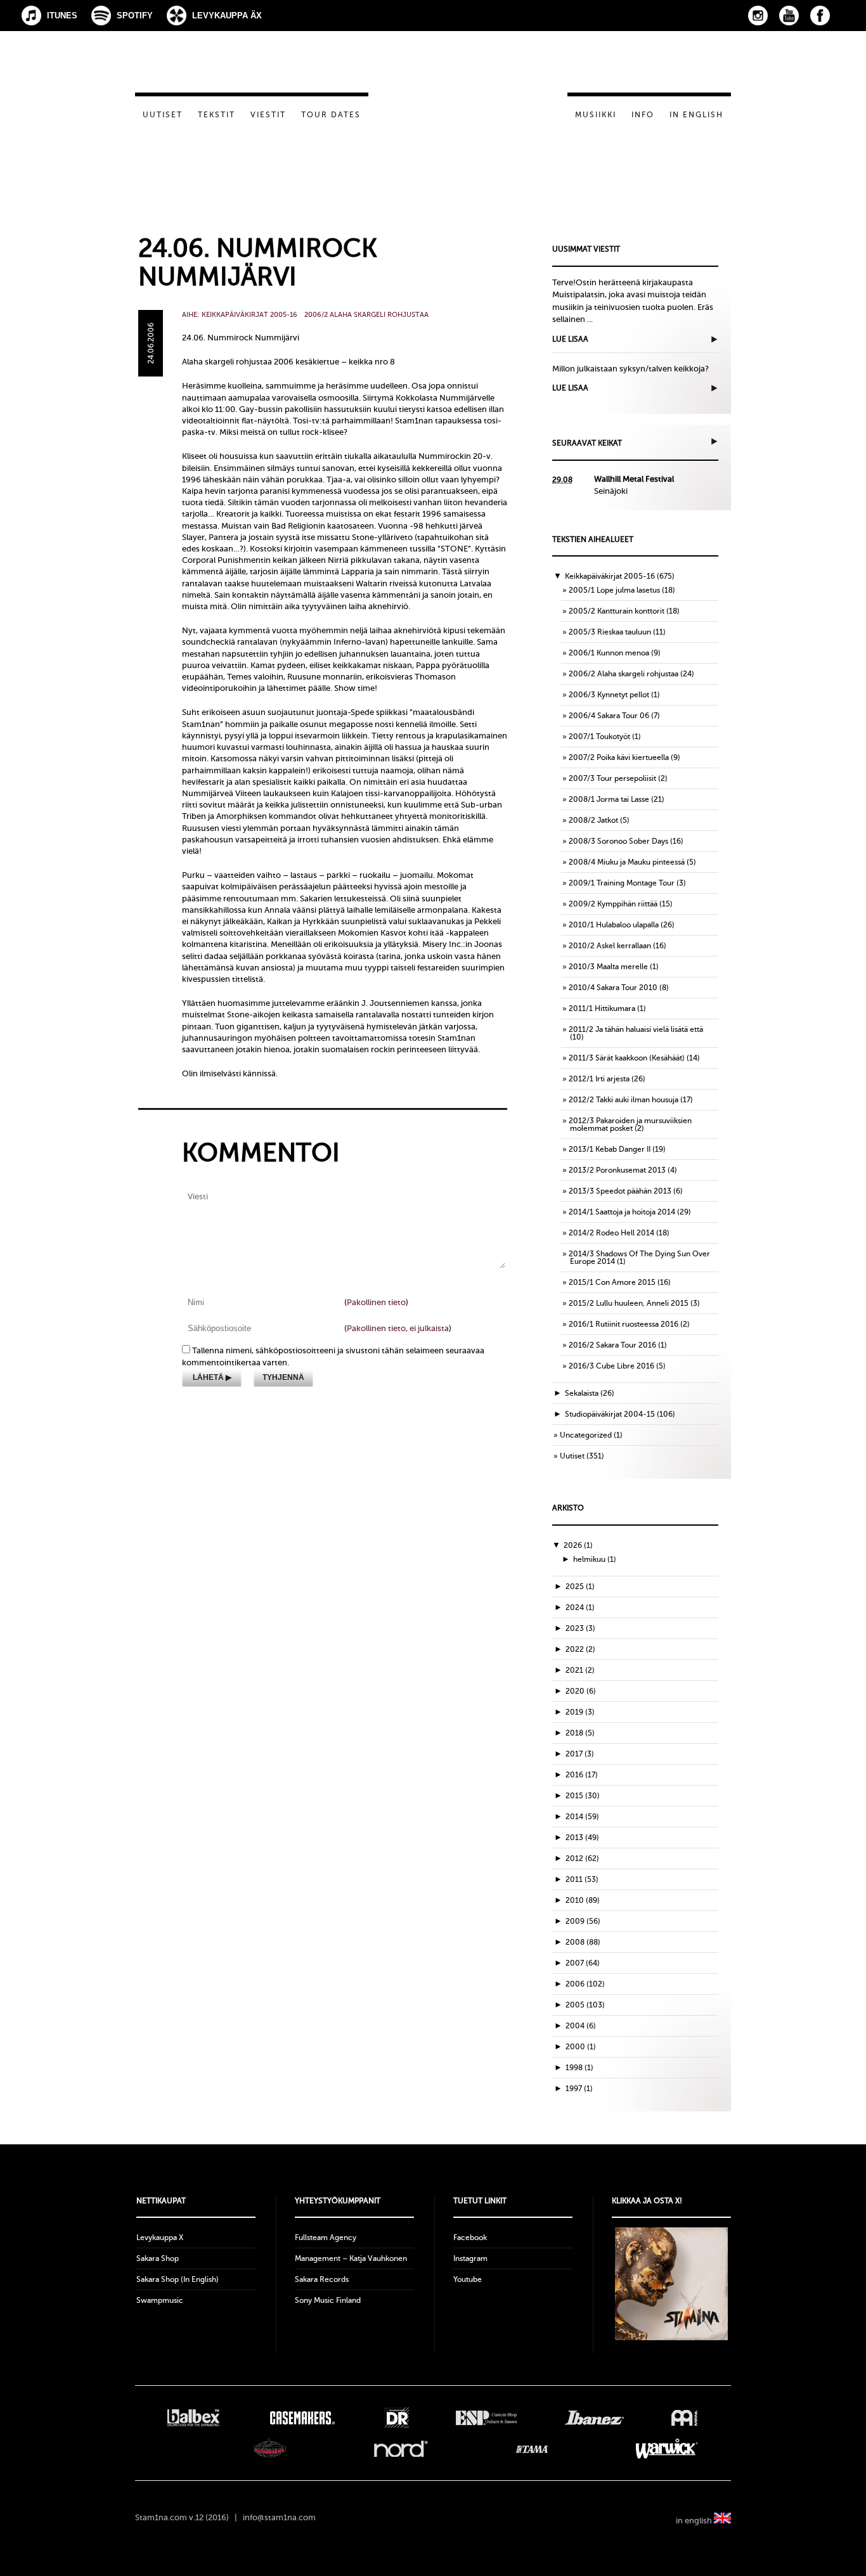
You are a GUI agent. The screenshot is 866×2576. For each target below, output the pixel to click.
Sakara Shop (158, 2258)
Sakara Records (322, 2279)
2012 (582, 1858)
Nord (401, 2449)
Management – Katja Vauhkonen (351, 2258)
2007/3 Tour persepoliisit (612, 778)
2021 (580, 1670)
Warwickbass (667, 2449)
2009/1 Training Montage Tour (622, 883)
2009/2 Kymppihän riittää (613, 904)
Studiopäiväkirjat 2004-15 (610, 1414)
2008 (583, 1942)
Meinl (684, 2418)
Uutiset (163, 115)
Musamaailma (270, 2449)
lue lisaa (570, 339)
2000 (581, 2047)
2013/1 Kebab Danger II (610, 1149)
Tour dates (331, 115)
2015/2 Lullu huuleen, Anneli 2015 (629, 1303)
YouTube (789, 16)
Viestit (268, 115)
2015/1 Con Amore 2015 (612, 1282)
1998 (579, 2068)
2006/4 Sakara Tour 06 (609, 716)
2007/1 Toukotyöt (599, 737)
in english (695, 2521)
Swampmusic (160, 2300)
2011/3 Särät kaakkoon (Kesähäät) (627, 1058)
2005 (585, 2005)
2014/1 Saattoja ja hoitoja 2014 (622, 1212)
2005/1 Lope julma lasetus (614, 590)
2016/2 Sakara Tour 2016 (612, 1345)
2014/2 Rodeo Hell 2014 (611, 1233)
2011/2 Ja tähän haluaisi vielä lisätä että (636, 1029)
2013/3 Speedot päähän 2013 (620, 1191)
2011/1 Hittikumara (602, 1008)
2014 (582, 1817)
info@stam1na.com (279, 2517)
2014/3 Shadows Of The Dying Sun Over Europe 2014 (639, 1258)
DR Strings (396, 2418)
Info (643, 115)
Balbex (193, 2418)
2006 (585, 1984)
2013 (582, 1838)
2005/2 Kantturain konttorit (617, 611)
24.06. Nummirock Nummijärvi (258, 262)
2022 (580, 1649)
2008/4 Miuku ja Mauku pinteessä (627, 862)
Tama (532, 2449)
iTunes (62, 16)
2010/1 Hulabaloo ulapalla (614, 925)
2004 (581, 2026)
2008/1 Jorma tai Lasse (609, 799)
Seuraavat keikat (587, 443)
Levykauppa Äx (227, 16)
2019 (580, 1712)
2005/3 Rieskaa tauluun (610, 632)
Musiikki (596, 115)
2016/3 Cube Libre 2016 (611, 1366)
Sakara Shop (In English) (178, 2279)
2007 (583, 1963)
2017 (580, 1754)
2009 (583, 1921)
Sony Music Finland (328, 2300)
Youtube (468, 2279)
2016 (582, 1775)
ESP (487, 2418)
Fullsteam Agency (326, 2238)
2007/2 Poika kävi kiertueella (619, 757)
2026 (578, 1545)
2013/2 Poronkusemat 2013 (617, 1170)
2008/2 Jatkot (593, 820)
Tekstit (217, 115)
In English (696, 115)
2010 (583, 1900)
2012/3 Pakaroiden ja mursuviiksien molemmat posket (630, 1124)
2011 (582, 1879)
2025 (580, 1587)
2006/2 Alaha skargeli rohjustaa (366, 315)
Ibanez (594, 2418)
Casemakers (302, 2418)
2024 (580, 1607)
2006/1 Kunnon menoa (609, 653)
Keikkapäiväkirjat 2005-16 (249, 315)
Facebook (820, 16)
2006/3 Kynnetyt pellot (609, 695)
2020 (581, 1691)
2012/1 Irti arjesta (599, 1079)
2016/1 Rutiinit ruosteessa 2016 (624, 1324)
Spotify (135, 16)
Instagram (758, 16)
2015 (583, 1796)
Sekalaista (582, 1393)
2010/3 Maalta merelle (608, 967)
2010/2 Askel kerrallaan (610, 946)
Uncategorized (586, 1435)
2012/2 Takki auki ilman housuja (624, 1100)
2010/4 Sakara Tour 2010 (613, 988)
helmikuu (595, 1559)
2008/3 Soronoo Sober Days (618, 841)
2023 (580, 1628)
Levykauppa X (160, 2238)
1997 (579, 2089)
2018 (580, 1733)
